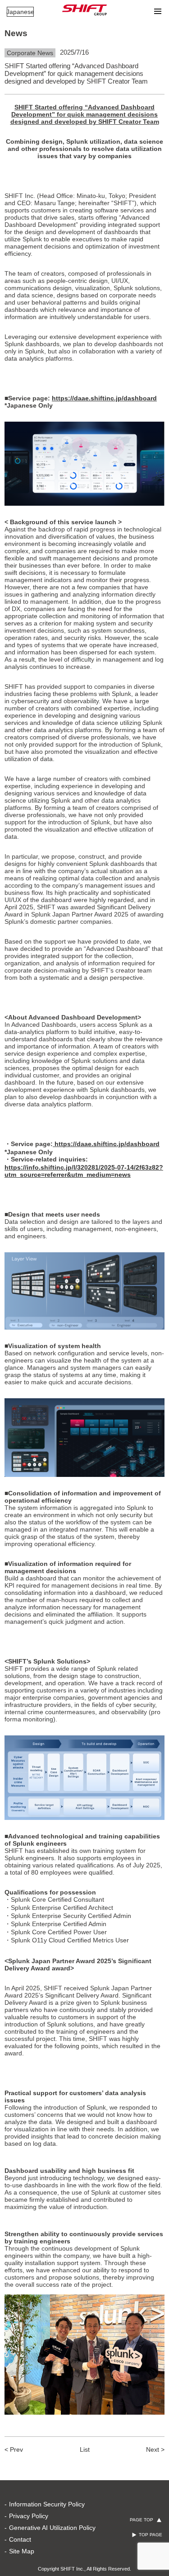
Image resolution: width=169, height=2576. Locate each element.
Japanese (20, 12)
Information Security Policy (47, 2504)
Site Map (22, 2551)
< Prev (14, 2449)
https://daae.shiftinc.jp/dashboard (104, 398)
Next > (155, 2449)
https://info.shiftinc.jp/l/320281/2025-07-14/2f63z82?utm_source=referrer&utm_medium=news (84, 1171)
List (85, 2449)
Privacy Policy (29, 2516)
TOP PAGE (151, 2535)
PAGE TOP (142, 2520)
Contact (20, 2539)
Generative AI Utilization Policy (52, 2528)
